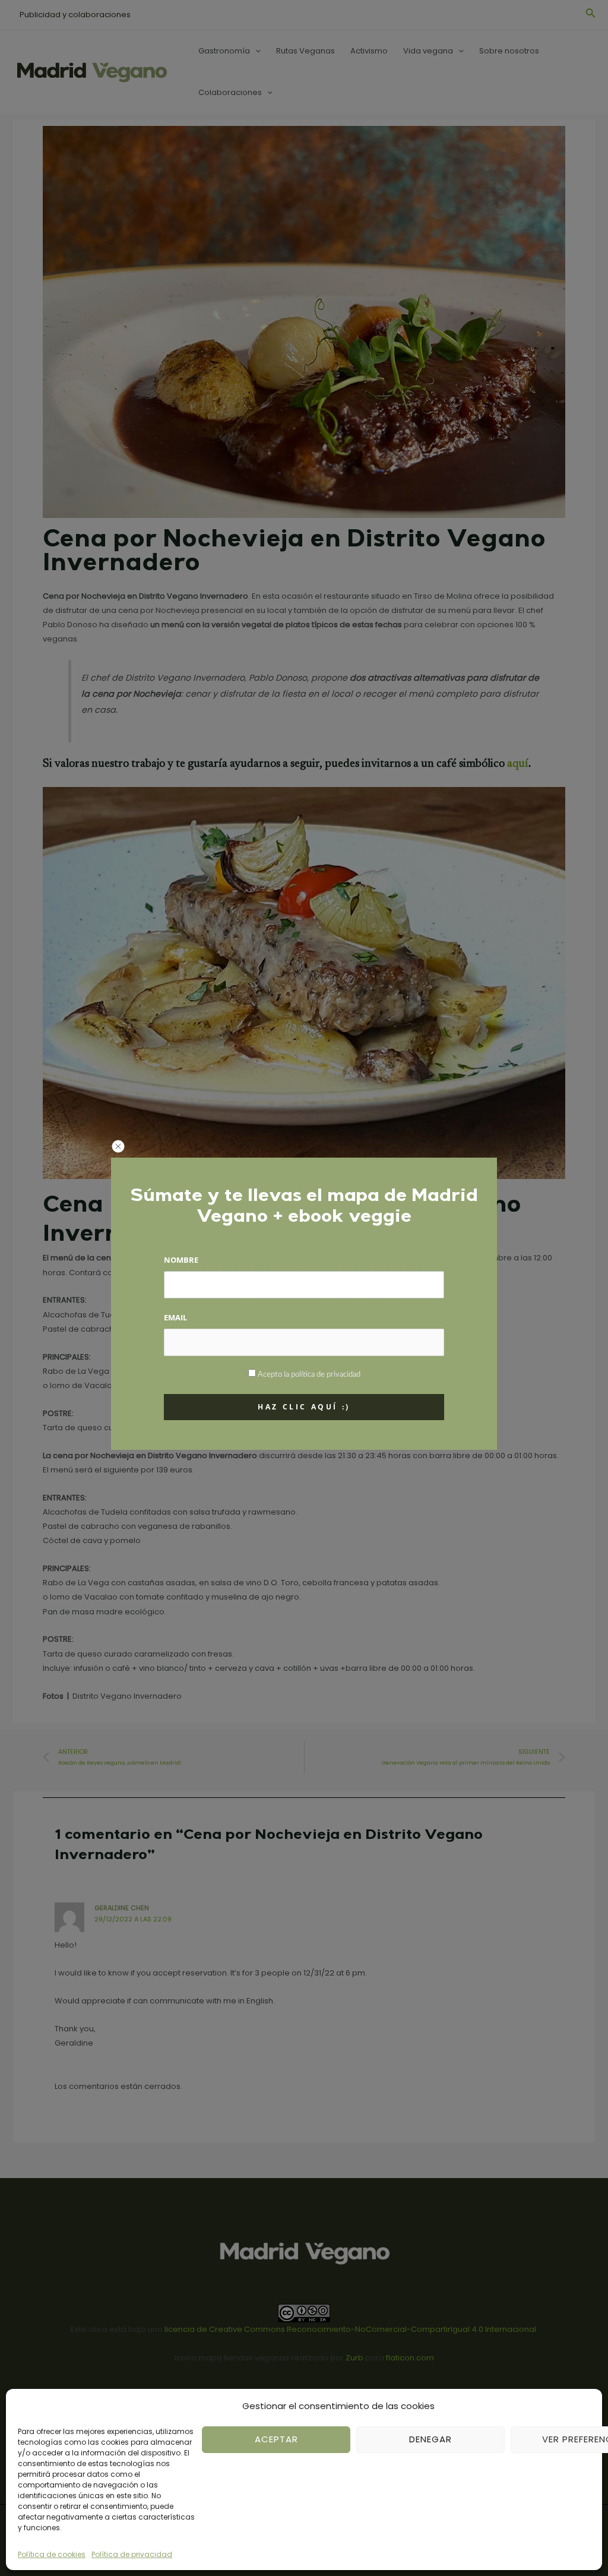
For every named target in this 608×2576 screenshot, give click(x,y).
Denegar (430, 2439)
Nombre (181, 1260)
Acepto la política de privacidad (309, 1375)
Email (175, 1317)
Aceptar (276, 2439)
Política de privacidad (132, 2554)
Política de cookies (52, 2554)
